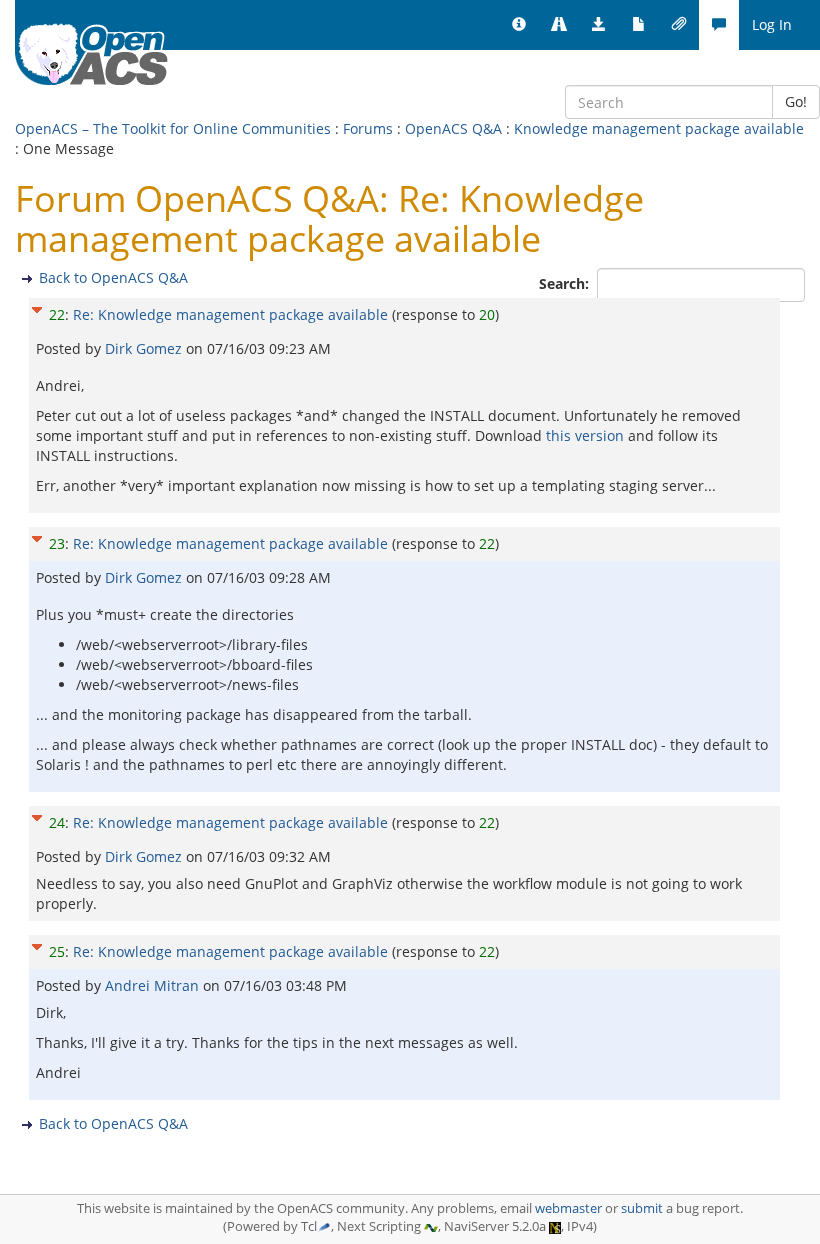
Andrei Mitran (154, 985)
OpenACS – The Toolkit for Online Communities (173, 128)
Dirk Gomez (145, 348)
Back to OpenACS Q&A (113, 277)
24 (57, 822)
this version (585, 435)
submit (642, 1208)
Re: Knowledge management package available (230, 314)
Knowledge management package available (659, 128)
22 (57, 314)
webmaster (568, 1208)
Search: (566, 283)
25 (57, 951)
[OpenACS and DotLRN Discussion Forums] (719, 25)
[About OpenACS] (519, 25)
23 (57, 543)
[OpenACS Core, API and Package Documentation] (639, 25)
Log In (772, 24)
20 (487, 314)
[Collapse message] (37, 307)
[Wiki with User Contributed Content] (679, 25)
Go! (796, 101)
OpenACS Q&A (453, 128)
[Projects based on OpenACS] (559, 25)
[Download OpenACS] (599, 25)
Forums (368, 128)
